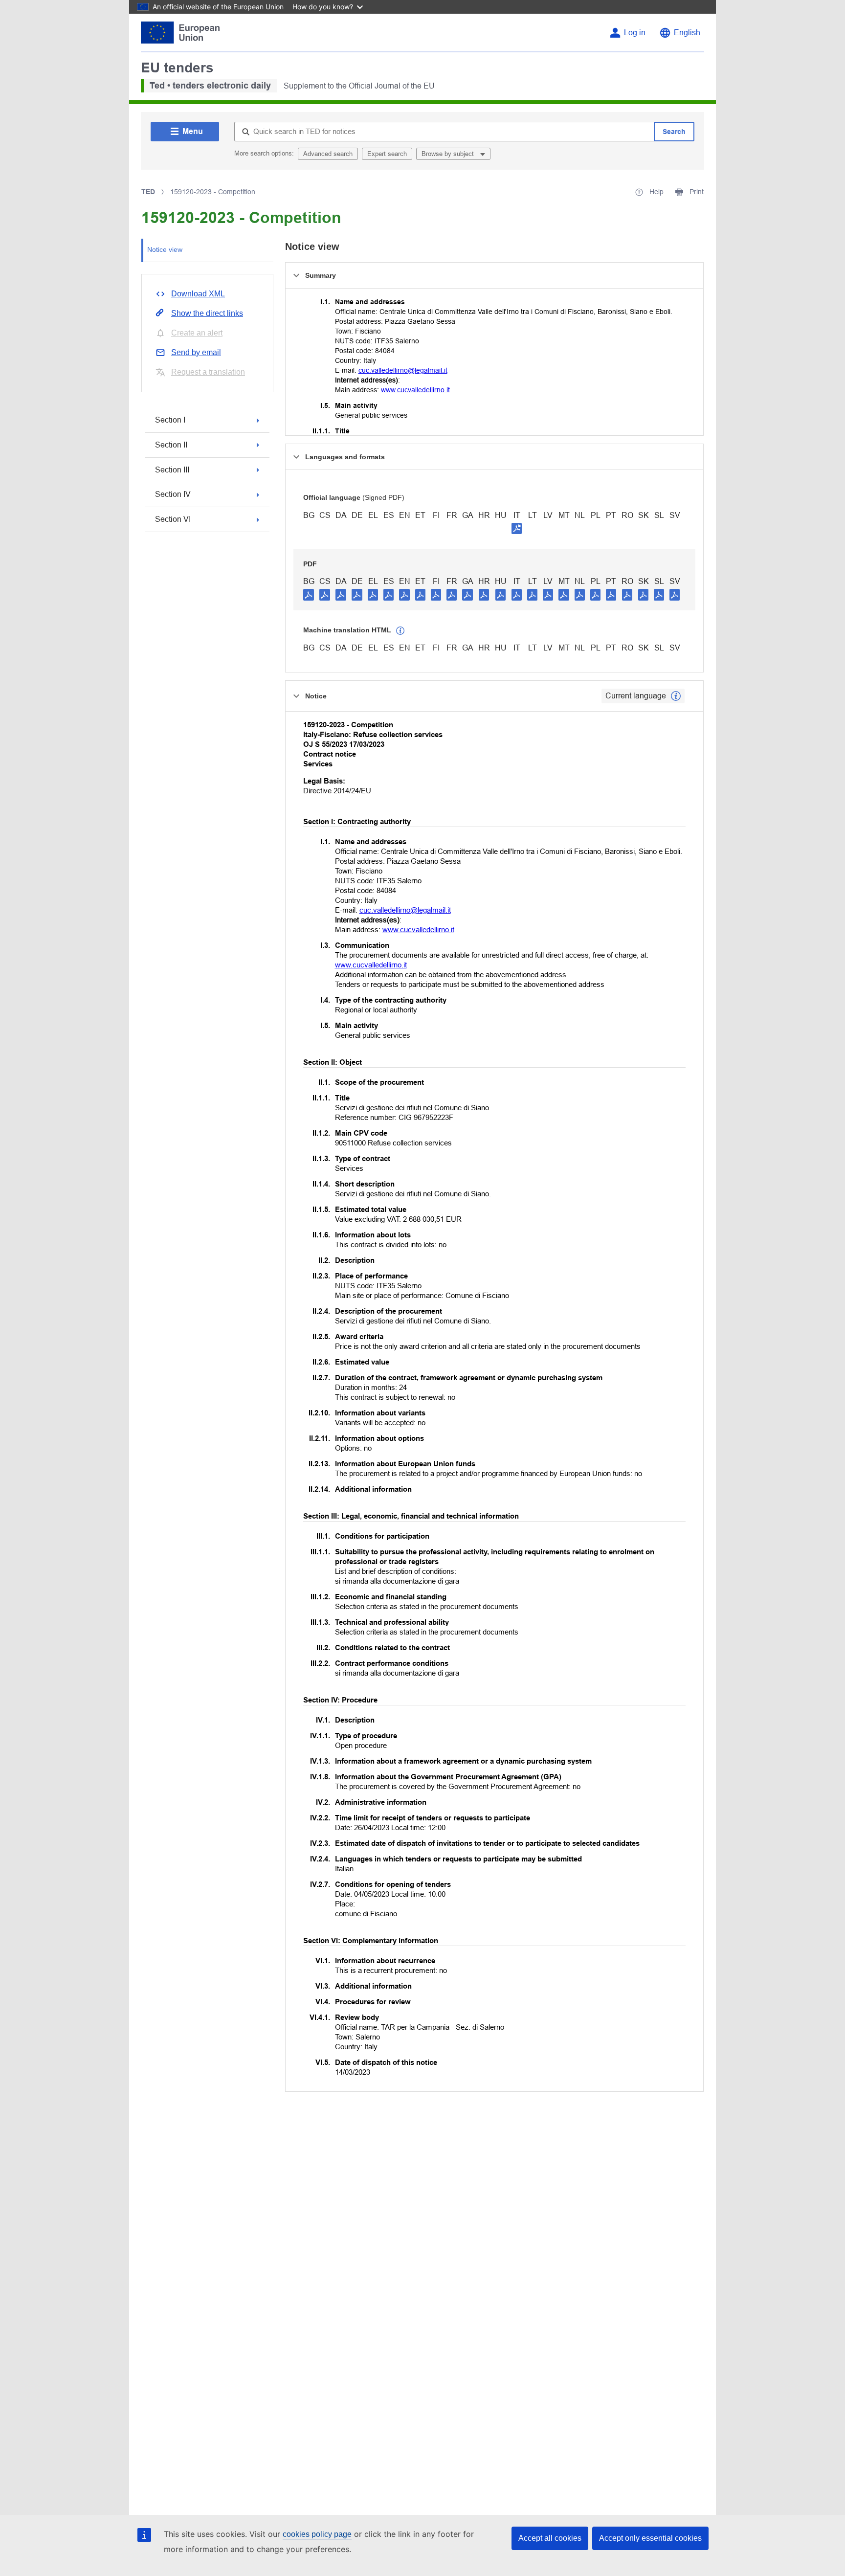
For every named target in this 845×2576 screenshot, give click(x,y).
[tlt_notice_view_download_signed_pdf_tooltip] (517, 528)
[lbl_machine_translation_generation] (400, 631)
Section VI (173, 519)
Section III (172, 470)
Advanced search (328, 154)
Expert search (387, 154)
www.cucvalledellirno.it (415, 390)
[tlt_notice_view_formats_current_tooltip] (676, 696)
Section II (171, 445)
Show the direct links (207, 313)
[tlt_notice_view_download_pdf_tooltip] (309, 594)
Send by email (196, 352)
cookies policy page (317, 2534)
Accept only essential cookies (650, 2538)
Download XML (198, 294)
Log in (635, 33)
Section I (170, 420)
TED (148, 192)
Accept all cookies (550, 2538)
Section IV (173, 494)
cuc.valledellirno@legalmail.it (403, 370)
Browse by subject (449, 154)
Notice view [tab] (165, 249)
